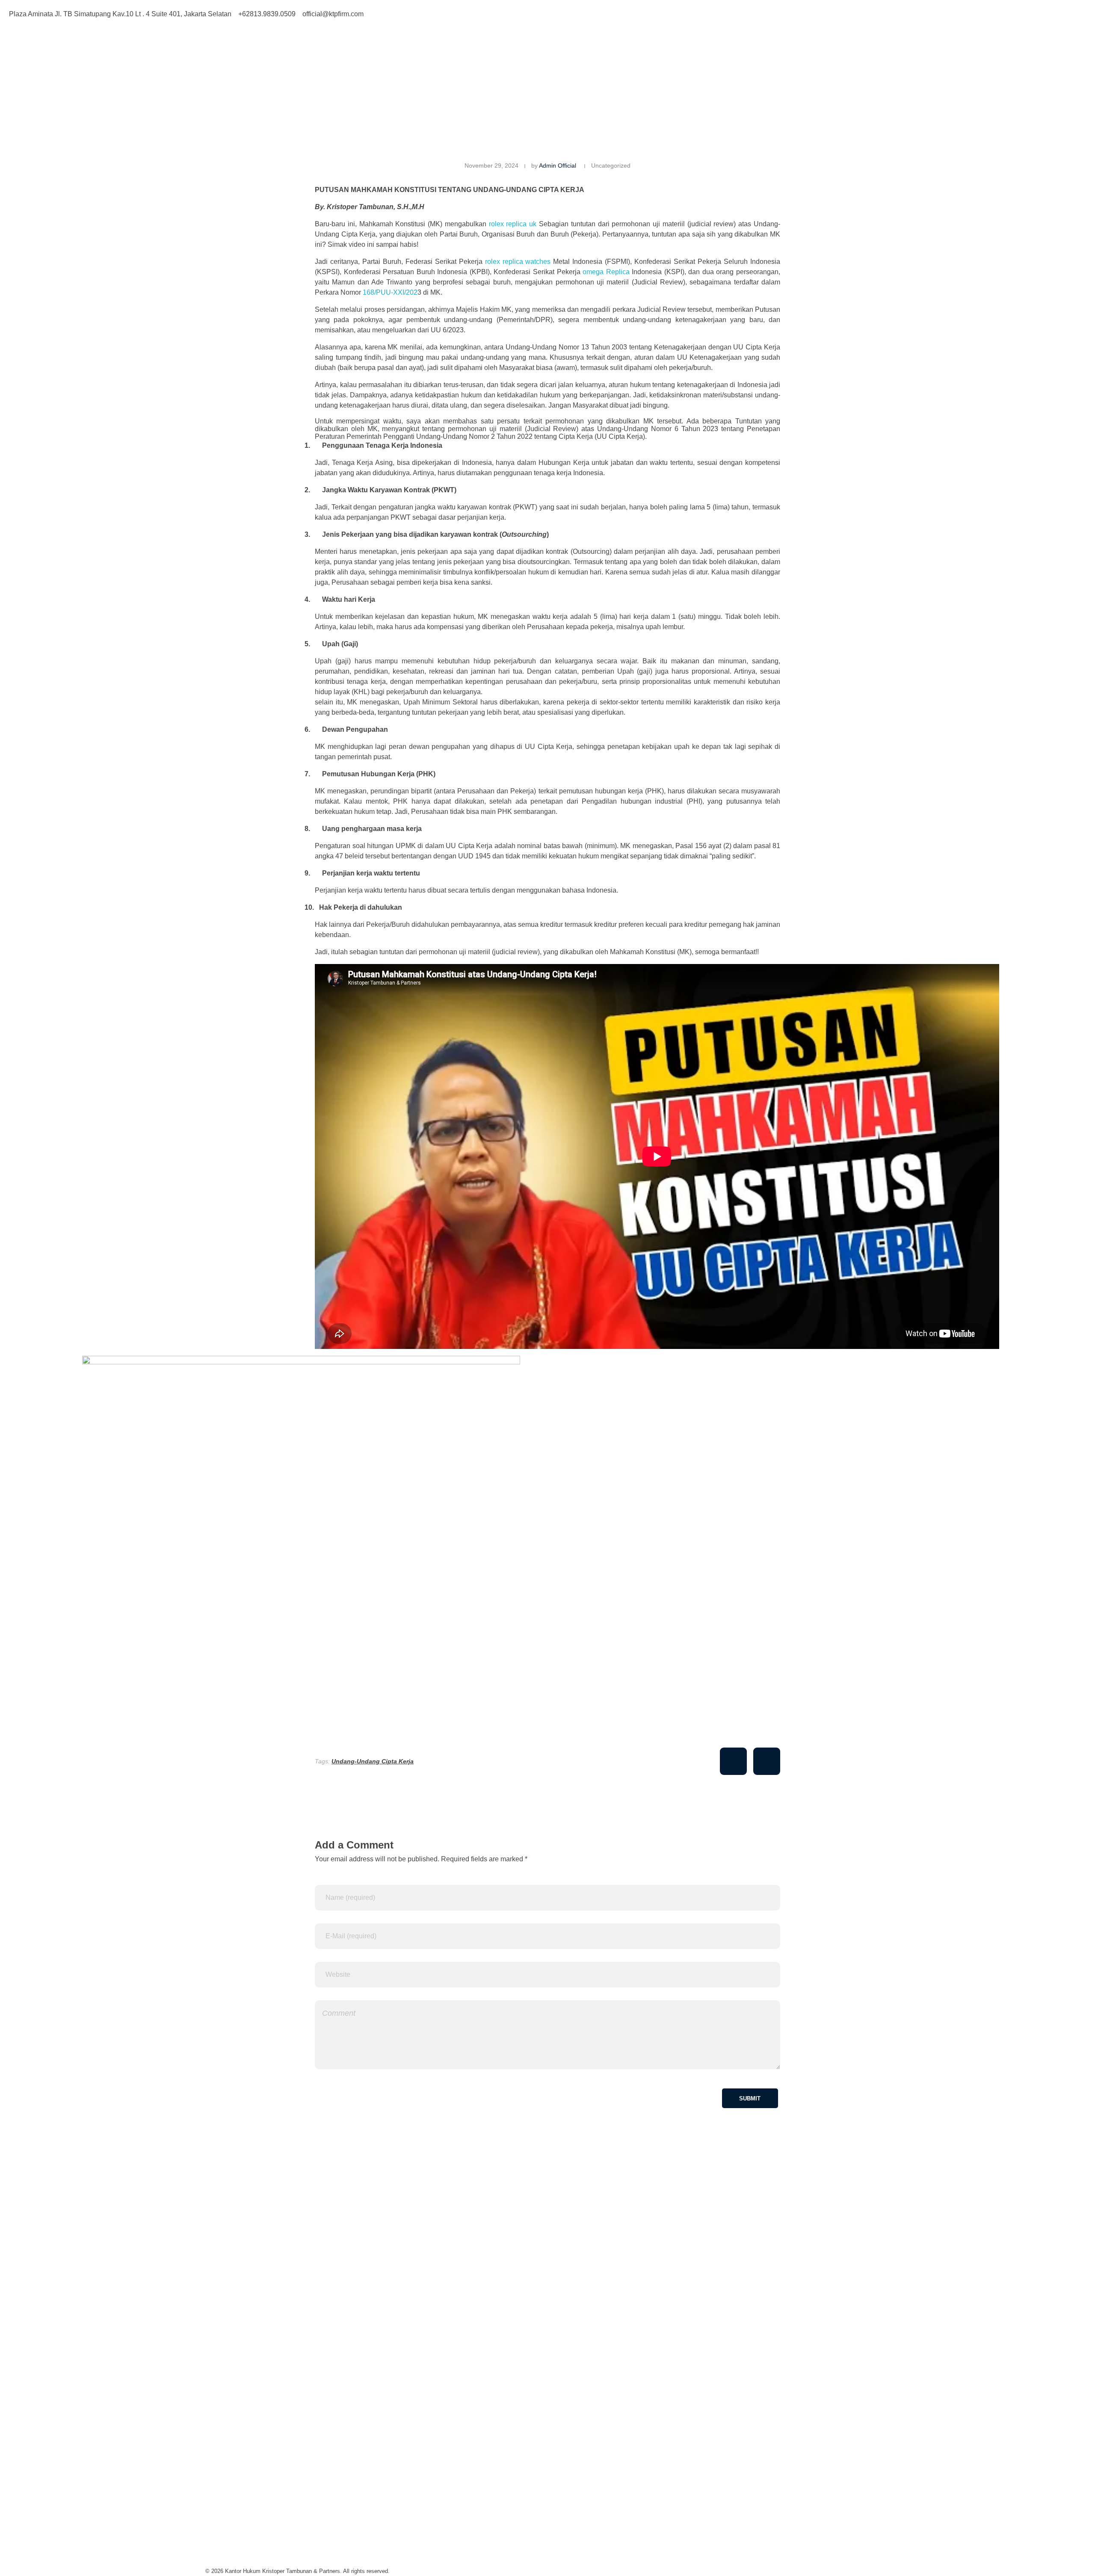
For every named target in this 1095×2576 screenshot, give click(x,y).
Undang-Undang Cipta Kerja (373, 1761)
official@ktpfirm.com (236, 2528)
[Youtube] (607, 13)
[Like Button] (733, 1761)
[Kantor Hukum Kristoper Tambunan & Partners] (318, 61)
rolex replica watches (518, 262)
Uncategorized (611, 166)
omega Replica (606, 272)
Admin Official (558, 166)
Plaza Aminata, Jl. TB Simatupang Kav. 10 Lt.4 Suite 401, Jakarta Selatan (317, 2428)
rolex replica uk (513, 224)
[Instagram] (583, 13)
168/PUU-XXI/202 (390, 292)
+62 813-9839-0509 (235, 2478)
